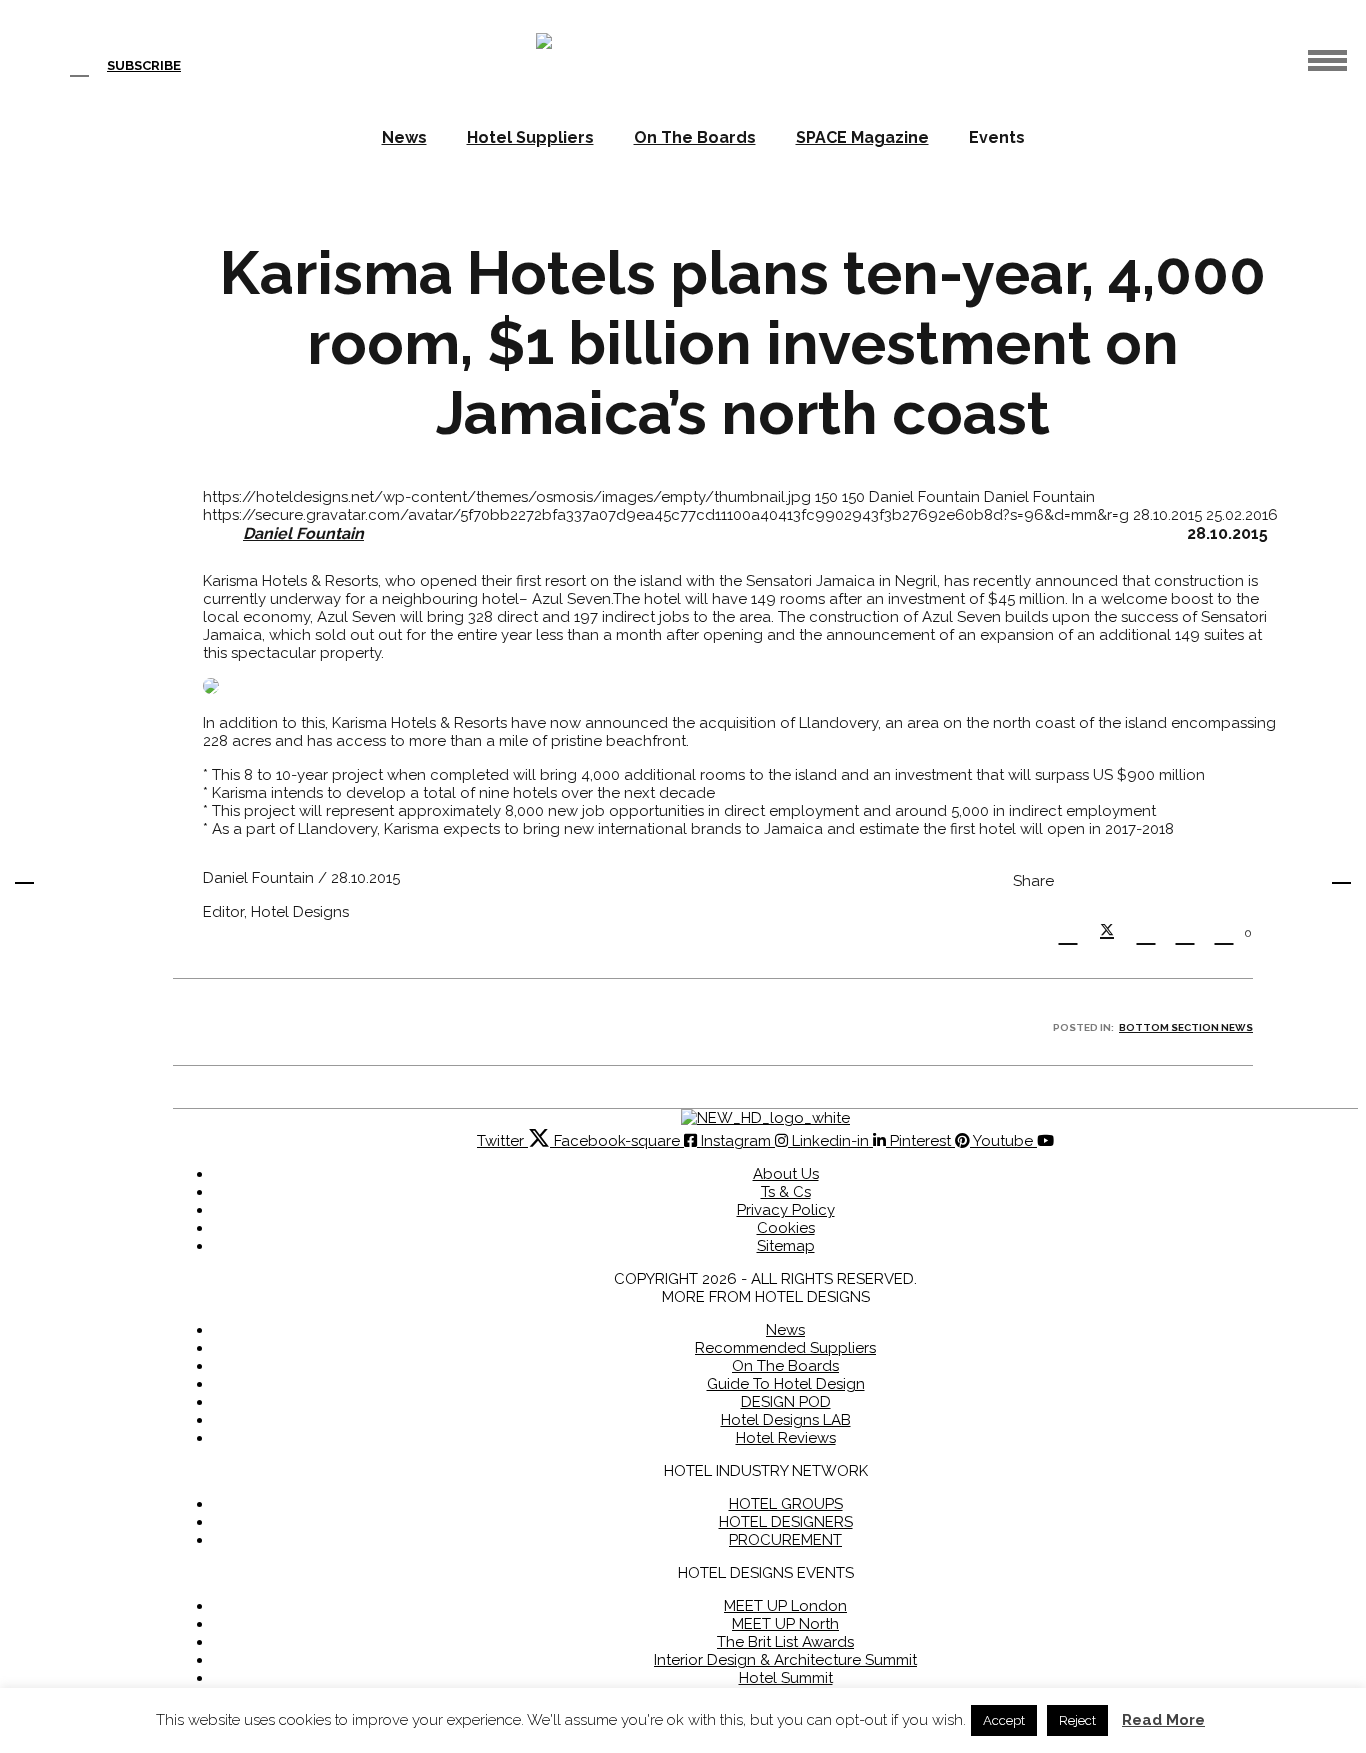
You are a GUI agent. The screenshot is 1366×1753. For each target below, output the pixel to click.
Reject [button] (1077, 1720)
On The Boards (695, 137)
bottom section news (1186, 1027)
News (404, 137)
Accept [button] (1004, 1720)
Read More (1163, 1720)
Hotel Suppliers (530, 137)
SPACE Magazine (862, 137)
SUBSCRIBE (144, 65)
